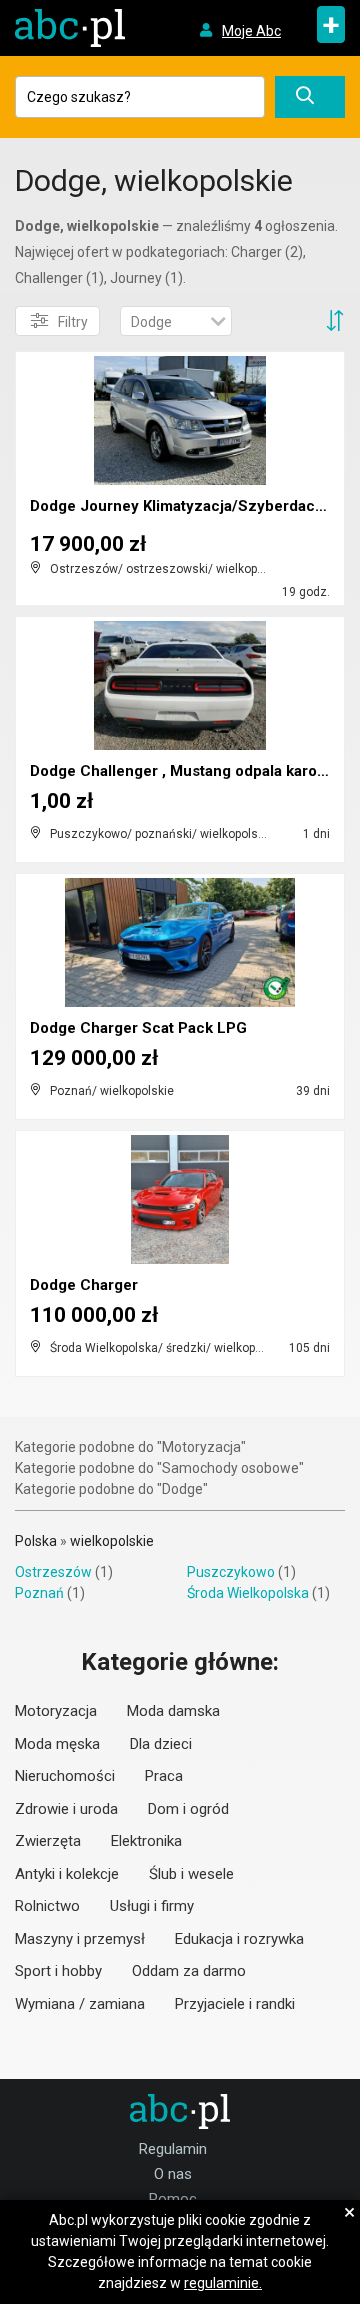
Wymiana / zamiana (80, 2004)
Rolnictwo (47, 1906)
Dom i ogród (188, 1809)
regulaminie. (223, 2283)
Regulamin (173, 2149)
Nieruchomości (65, 1776)
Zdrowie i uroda (66, 1809)
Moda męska (57, 1744)
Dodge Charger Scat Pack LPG (138, 1028)
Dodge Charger (84, 1285)
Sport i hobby (58, 1971)
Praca (164, 1776)
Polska (36, 1541)
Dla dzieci (161, 1744)
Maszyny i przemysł (80, 1939)
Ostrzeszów (53, 1572)
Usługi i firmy (152, 1906)
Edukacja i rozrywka (239, 1939)
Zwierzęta (48, 1841)
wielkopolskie (112, 1541)
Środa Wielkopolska (248, 1593)
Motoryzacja (56, 1711)
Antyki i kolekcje (67, 1874)
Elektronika (146, 1841)
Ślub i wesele (191, 1874)
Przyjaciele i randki (235, 2004)
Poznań (39, 1593)
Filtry (73, 322)
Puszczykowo (231, 1572)
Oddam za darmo (189, 1971)
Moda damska (173, 1711)
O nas (173, 2174)
